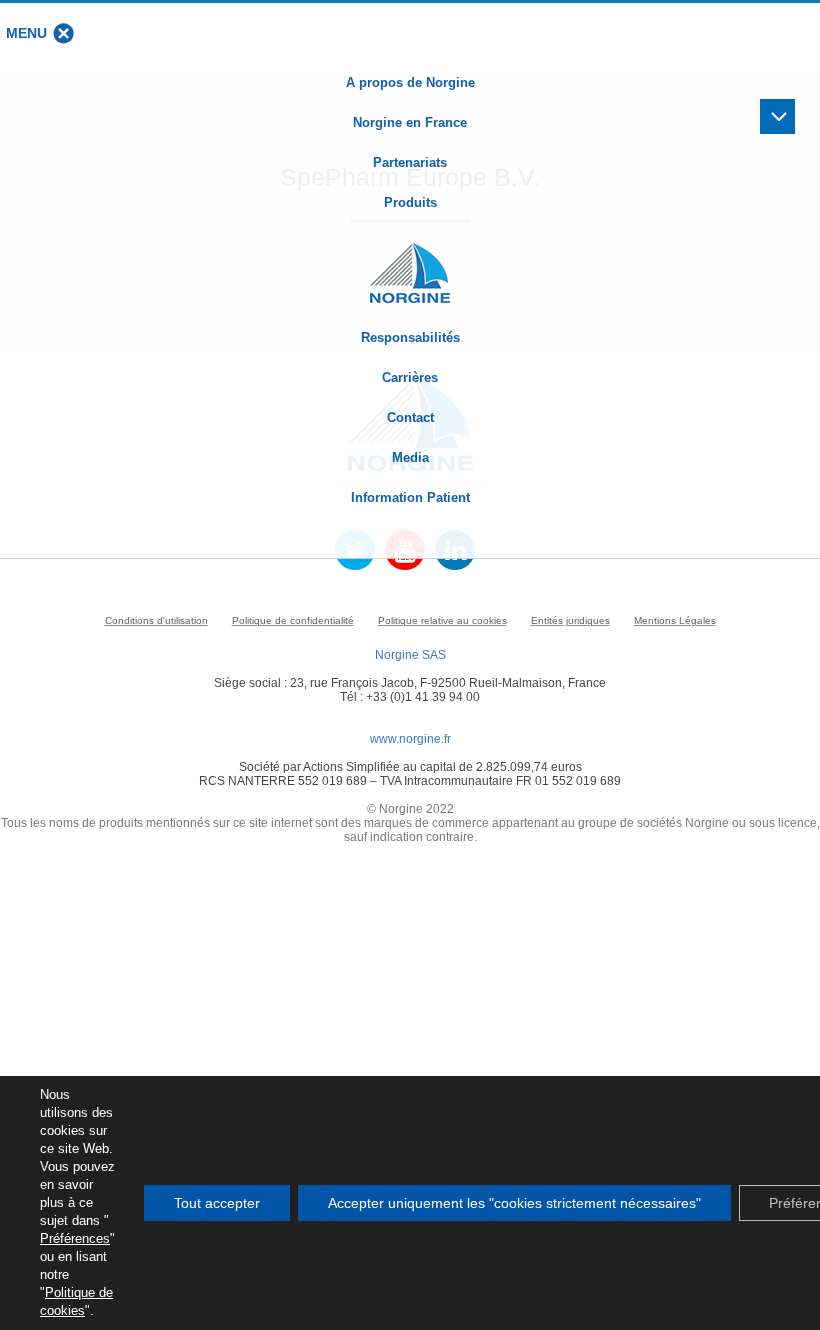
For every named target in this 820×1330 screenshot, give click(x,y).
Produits (410, 202)
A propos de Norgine (410, 82)
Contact (410, 417)
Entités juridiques (570, 620)
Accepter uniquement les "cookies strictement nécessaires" (514, 1203)
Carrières (410, 377)
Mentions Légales (675, 620)
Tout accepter (217, 1203)
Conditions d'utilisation (156, 620)
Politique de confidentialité (293, 620)
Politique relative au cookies (442, 620)
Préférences (75, 1238)
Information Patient (410, 497)
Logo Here (410, 263)
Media (410, 457)
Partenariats (410, 162)
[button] (26, 33)
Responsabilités (410, 337)
